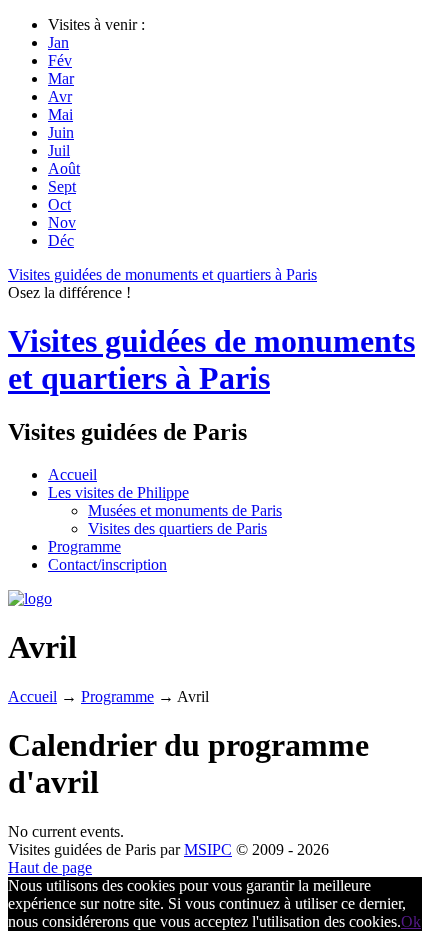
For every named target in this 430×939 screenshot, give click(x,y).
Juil (59, 150)
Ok (411, 921)
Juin (61, 132)
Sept (62, 186)
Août (64, 168)
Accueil (32, 696)
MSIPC (208, 849)
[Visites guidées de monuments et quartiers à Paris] (30, 598)
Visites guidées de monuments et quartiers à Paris (162, 274)
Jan (58, 42)
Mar (61, 78)
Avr (60, 96)
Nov (62, 222)
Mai (60, 114)
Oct (59, 204)
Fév (60, 60)
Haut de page (50, 867)
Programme (117, 696)
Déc (61, 240)
